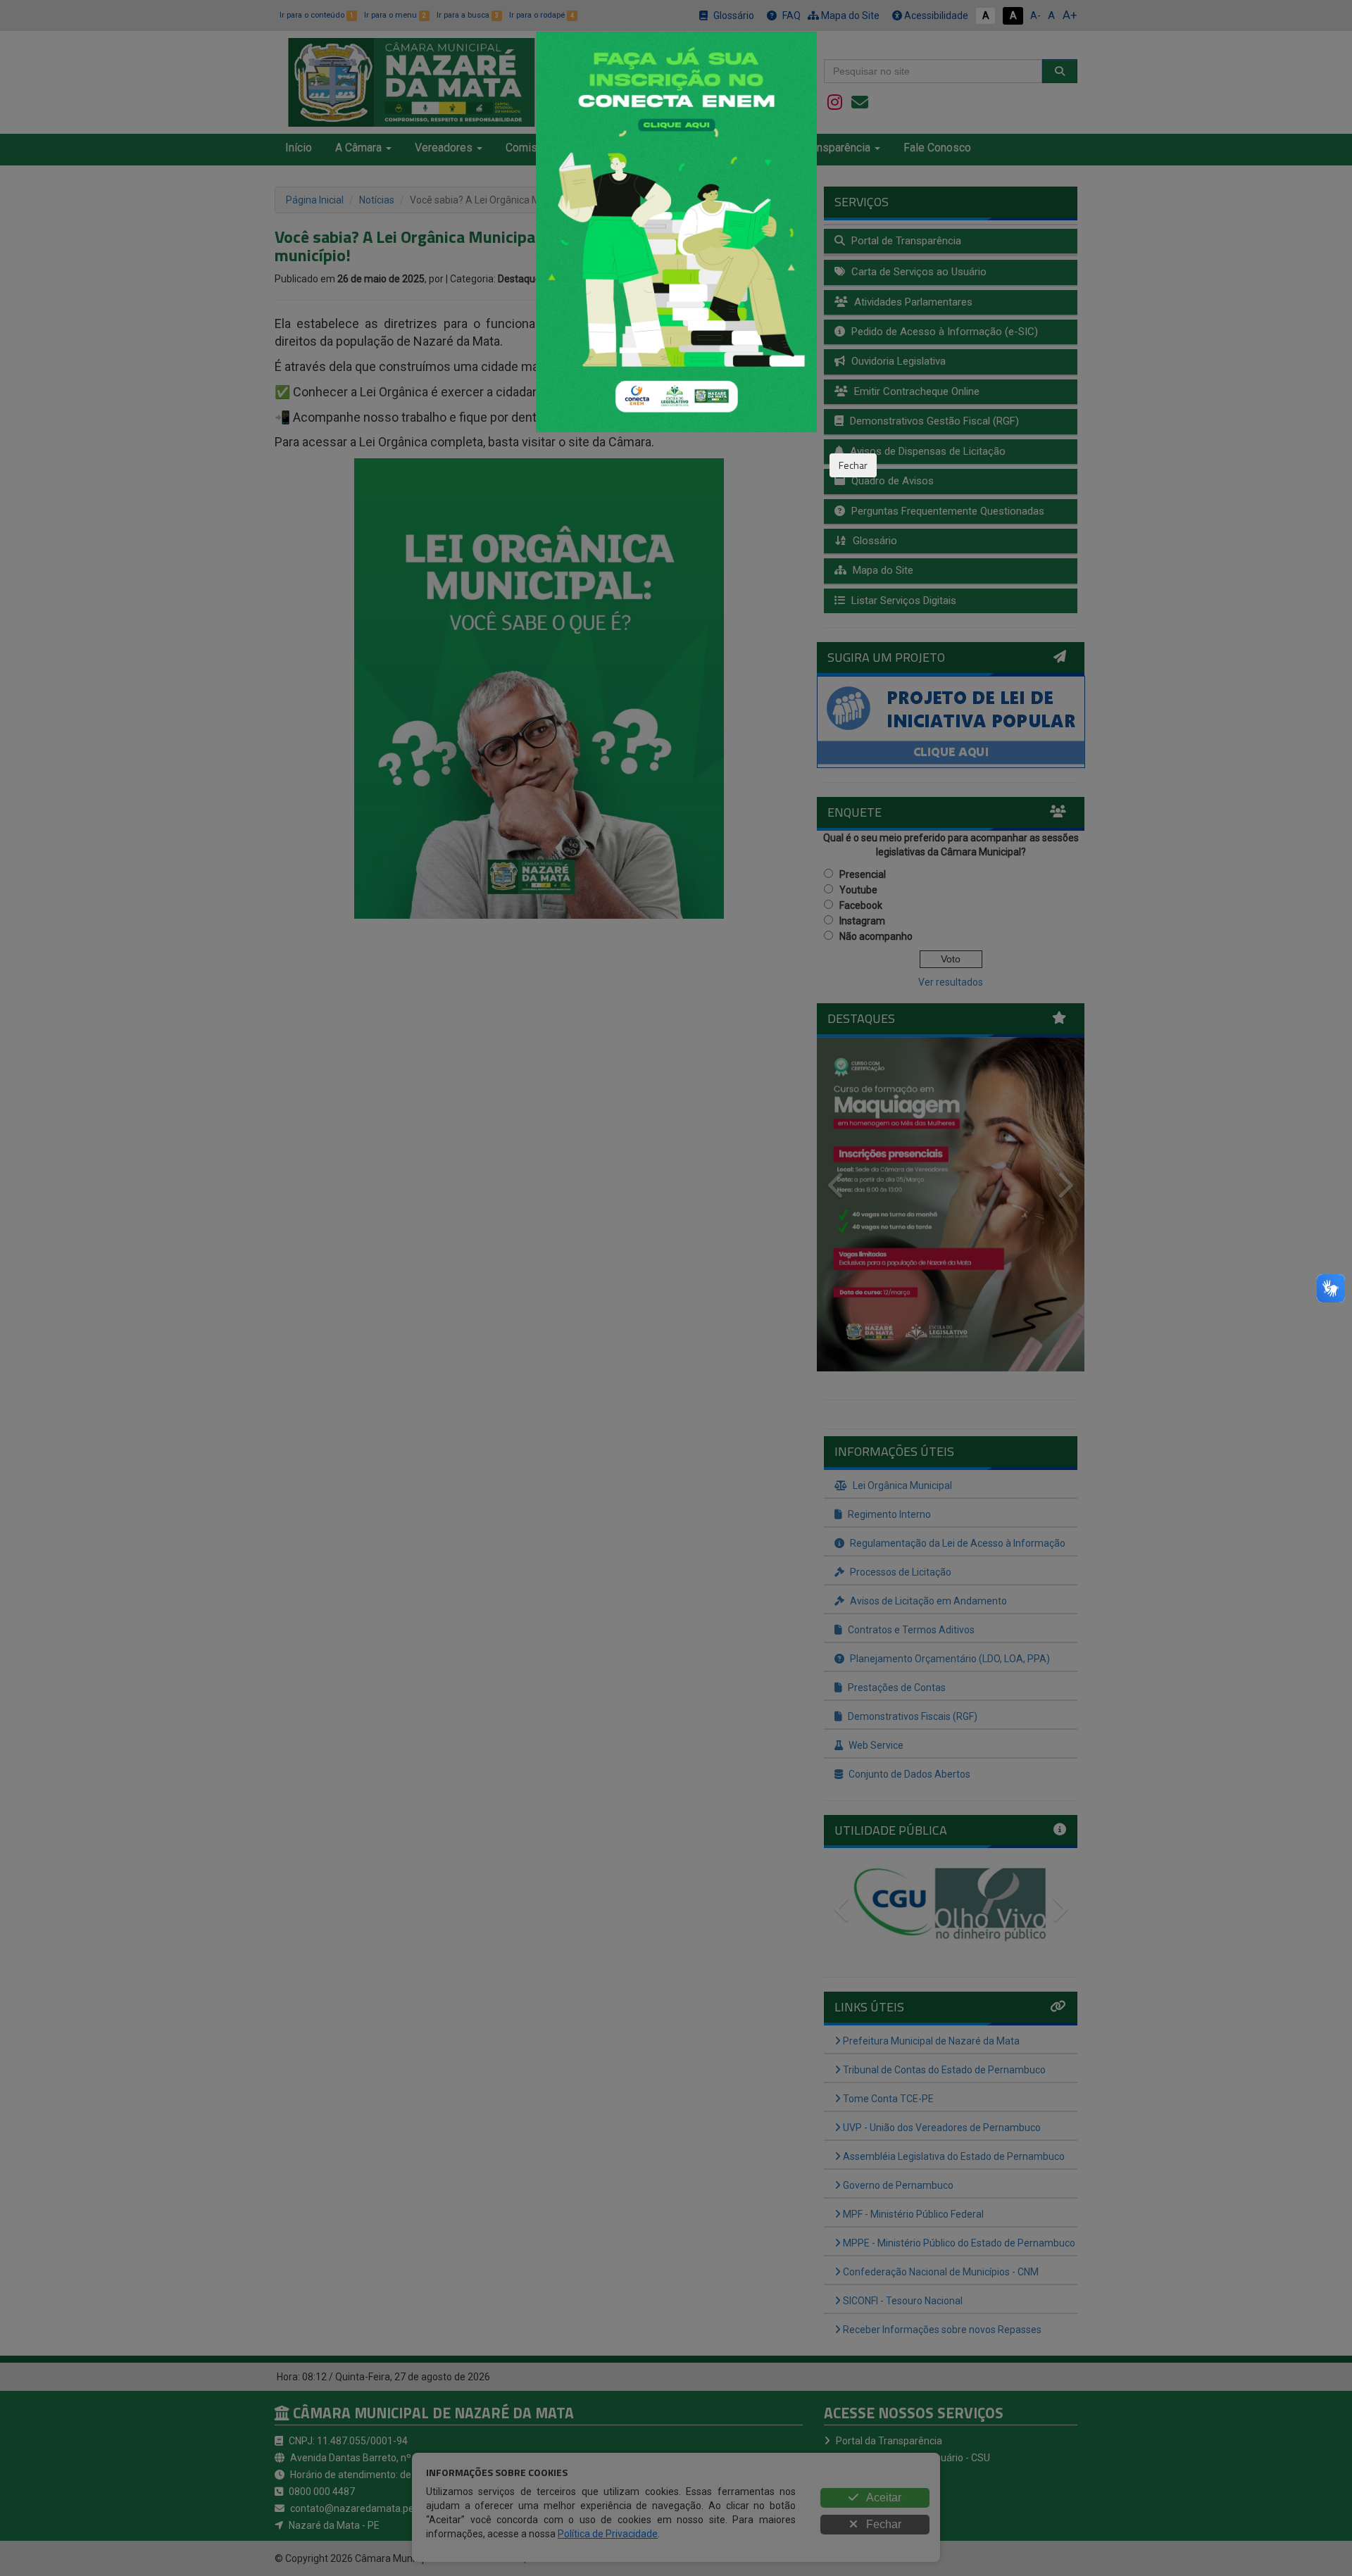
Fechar (853, 465)
